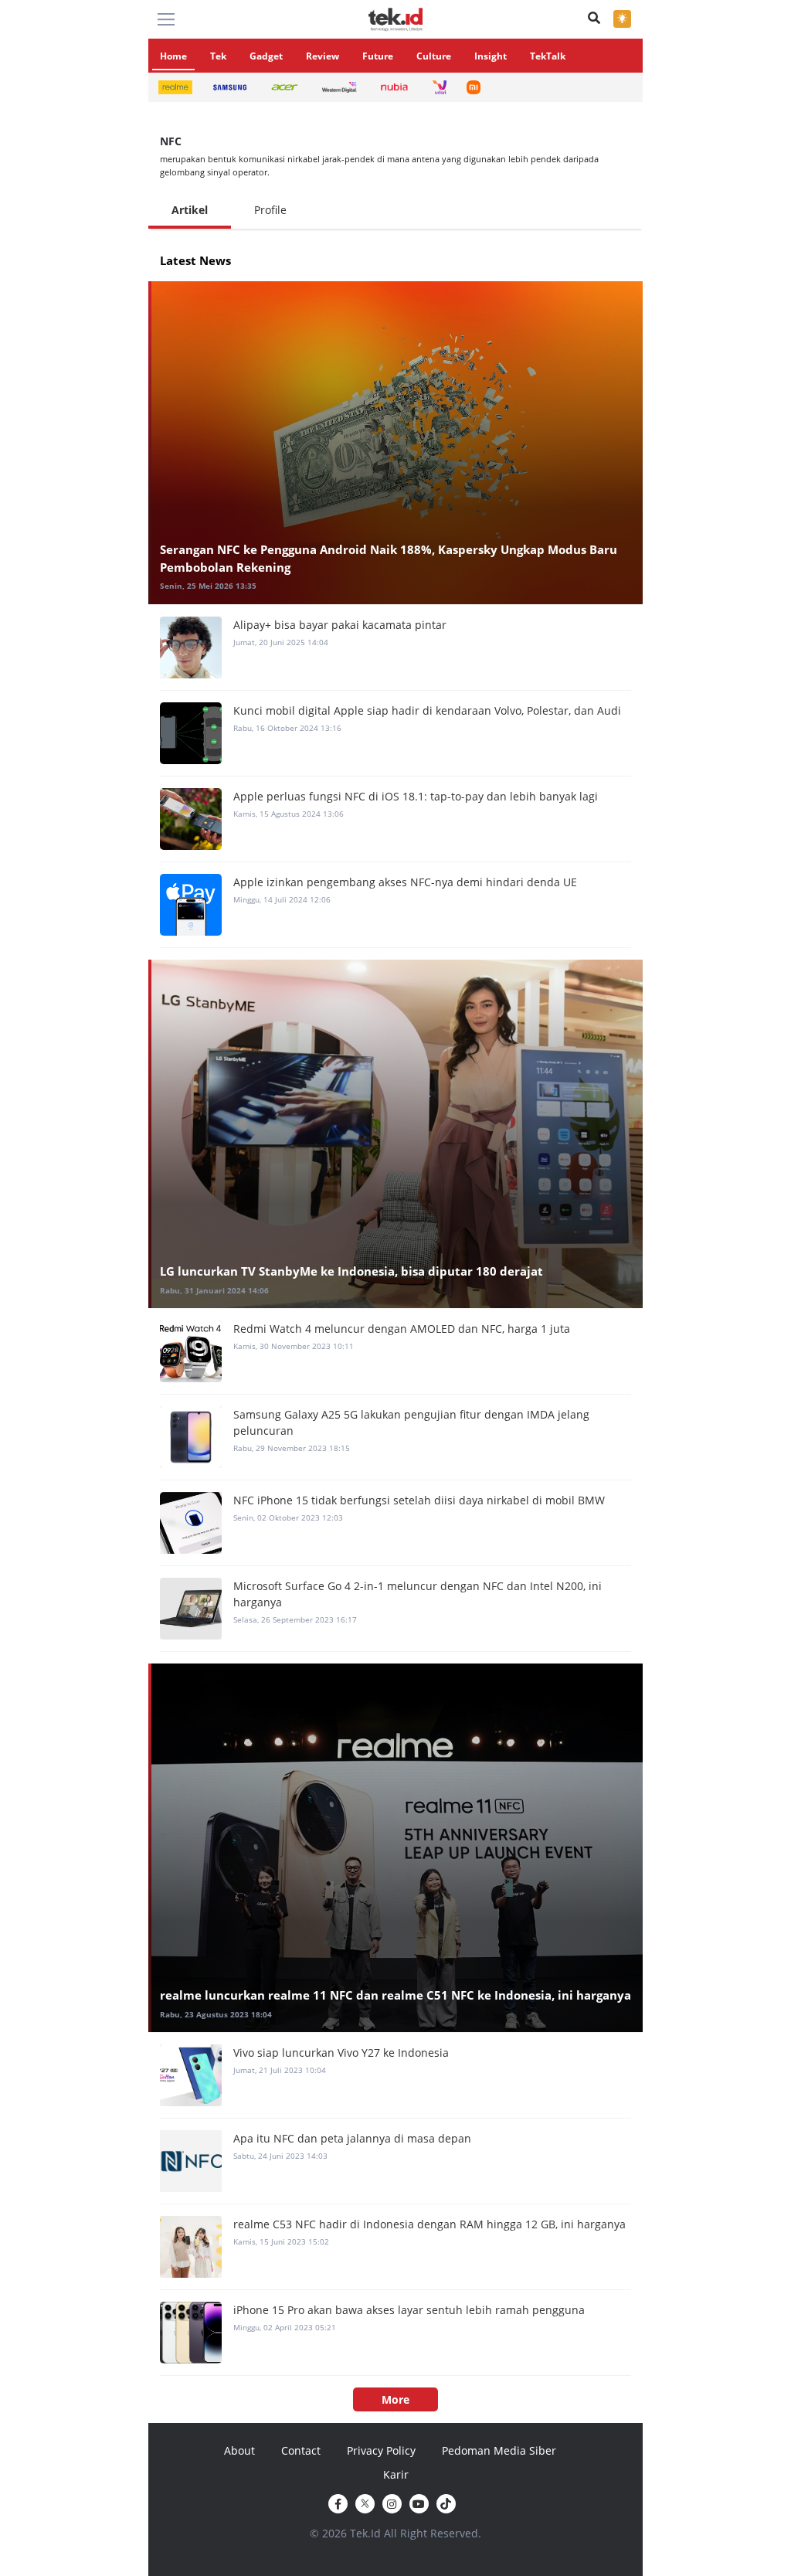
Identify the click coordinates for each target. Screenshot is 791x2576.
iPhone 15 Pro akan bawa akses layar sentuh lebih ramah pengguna (409, 2310)
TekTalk (548, 56)
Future (378, 56)
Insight (491, 56)
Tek (218, 56)
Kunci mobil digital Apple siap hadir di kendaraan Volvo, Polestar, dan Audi (427, 710)
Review (323, 56)
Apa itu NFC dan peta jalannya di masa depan (352, 2138)
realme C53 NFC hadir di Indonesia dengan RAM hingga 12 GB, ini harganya (429, 2224)
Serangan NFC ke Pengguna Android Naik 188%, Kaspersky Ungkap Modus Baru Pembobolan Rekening (389, 558)
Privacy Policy (381, 2450)
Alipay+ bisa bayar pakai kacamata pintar (340, 625)
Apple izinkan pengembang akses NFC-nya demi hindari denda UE (405, 882)
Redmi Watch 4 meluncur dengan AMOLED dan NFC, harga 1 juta (402, 1329)
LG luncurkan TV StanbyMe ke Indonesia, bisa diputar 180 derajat (351, 1271)
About (239, 2450)
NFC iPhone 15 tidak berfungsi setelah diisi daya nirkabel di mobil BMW (419, 1500)
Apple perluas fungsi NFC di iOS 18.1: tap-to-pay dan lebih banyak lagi (416, 796)
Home (173, 56)
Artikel (190, 210)
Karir (396, 2474)
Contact (301, 2450)
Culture (434, 56)
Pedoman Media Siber (499, 2450)
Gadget (266, 56)
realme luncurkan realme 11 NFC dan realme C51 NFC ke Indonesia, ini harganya (395, 1995)
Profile (270, 210)
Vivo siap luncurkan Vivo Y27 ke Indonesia (341, 2053)
